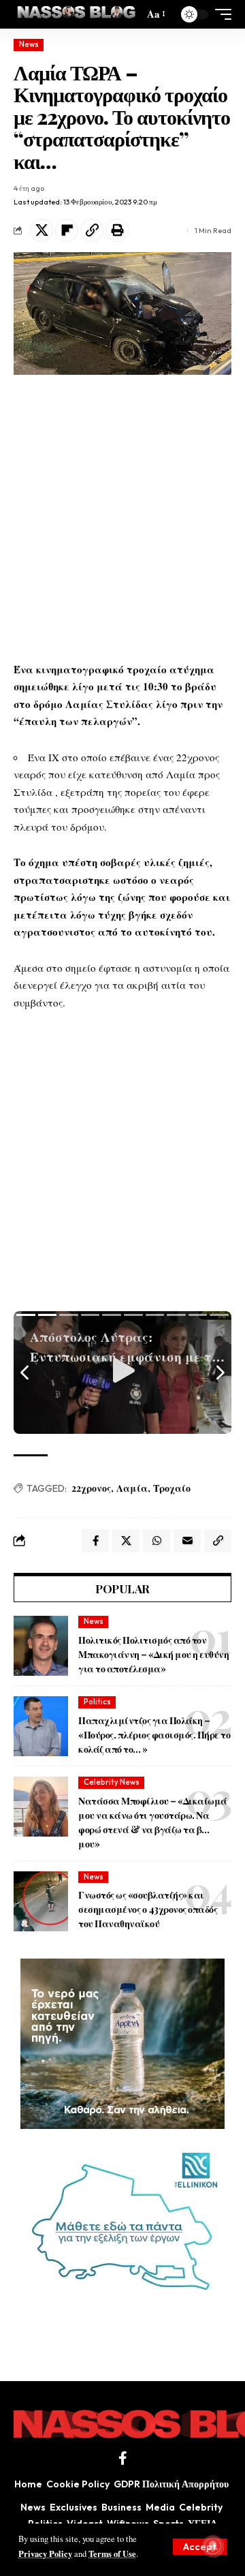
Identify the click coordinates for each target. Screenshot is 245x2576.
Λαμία (132, 1488)
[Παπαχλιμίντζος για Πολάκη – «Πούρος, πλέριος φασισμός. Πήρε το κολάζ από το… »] (41, 1726)
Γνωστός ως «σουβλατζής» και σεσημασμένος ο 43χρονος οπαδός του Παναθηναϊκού (148, 1909)
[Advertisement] (122, 518)
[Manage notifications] (213, 2546)
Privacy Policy (45, 2554)
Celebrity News (112, 1782)
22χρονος (91, 1488)
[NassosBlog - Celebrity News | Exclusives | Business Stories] (77, 14)
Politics (97, 1702)
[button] (200, 2547)
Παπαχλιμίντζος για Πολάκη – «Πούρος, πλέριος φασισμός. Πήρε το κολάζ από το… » (154, 1735)
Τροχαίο (172, 1488)
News (29, 44)
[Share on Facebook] (95, 1541)
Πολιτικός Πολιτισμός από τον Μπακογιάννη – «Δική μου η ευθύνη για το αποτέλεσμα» (153, 1654)
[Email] (187, 1541)
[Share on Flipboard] (67, 230)
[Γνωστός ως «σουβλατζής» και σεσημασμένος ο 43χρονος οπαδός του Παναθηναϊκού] (41, 1901)
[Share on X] (42, 230)
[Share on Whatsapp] (157, 1541)
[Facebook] (123, 2458)
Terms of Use (112, 2554)
